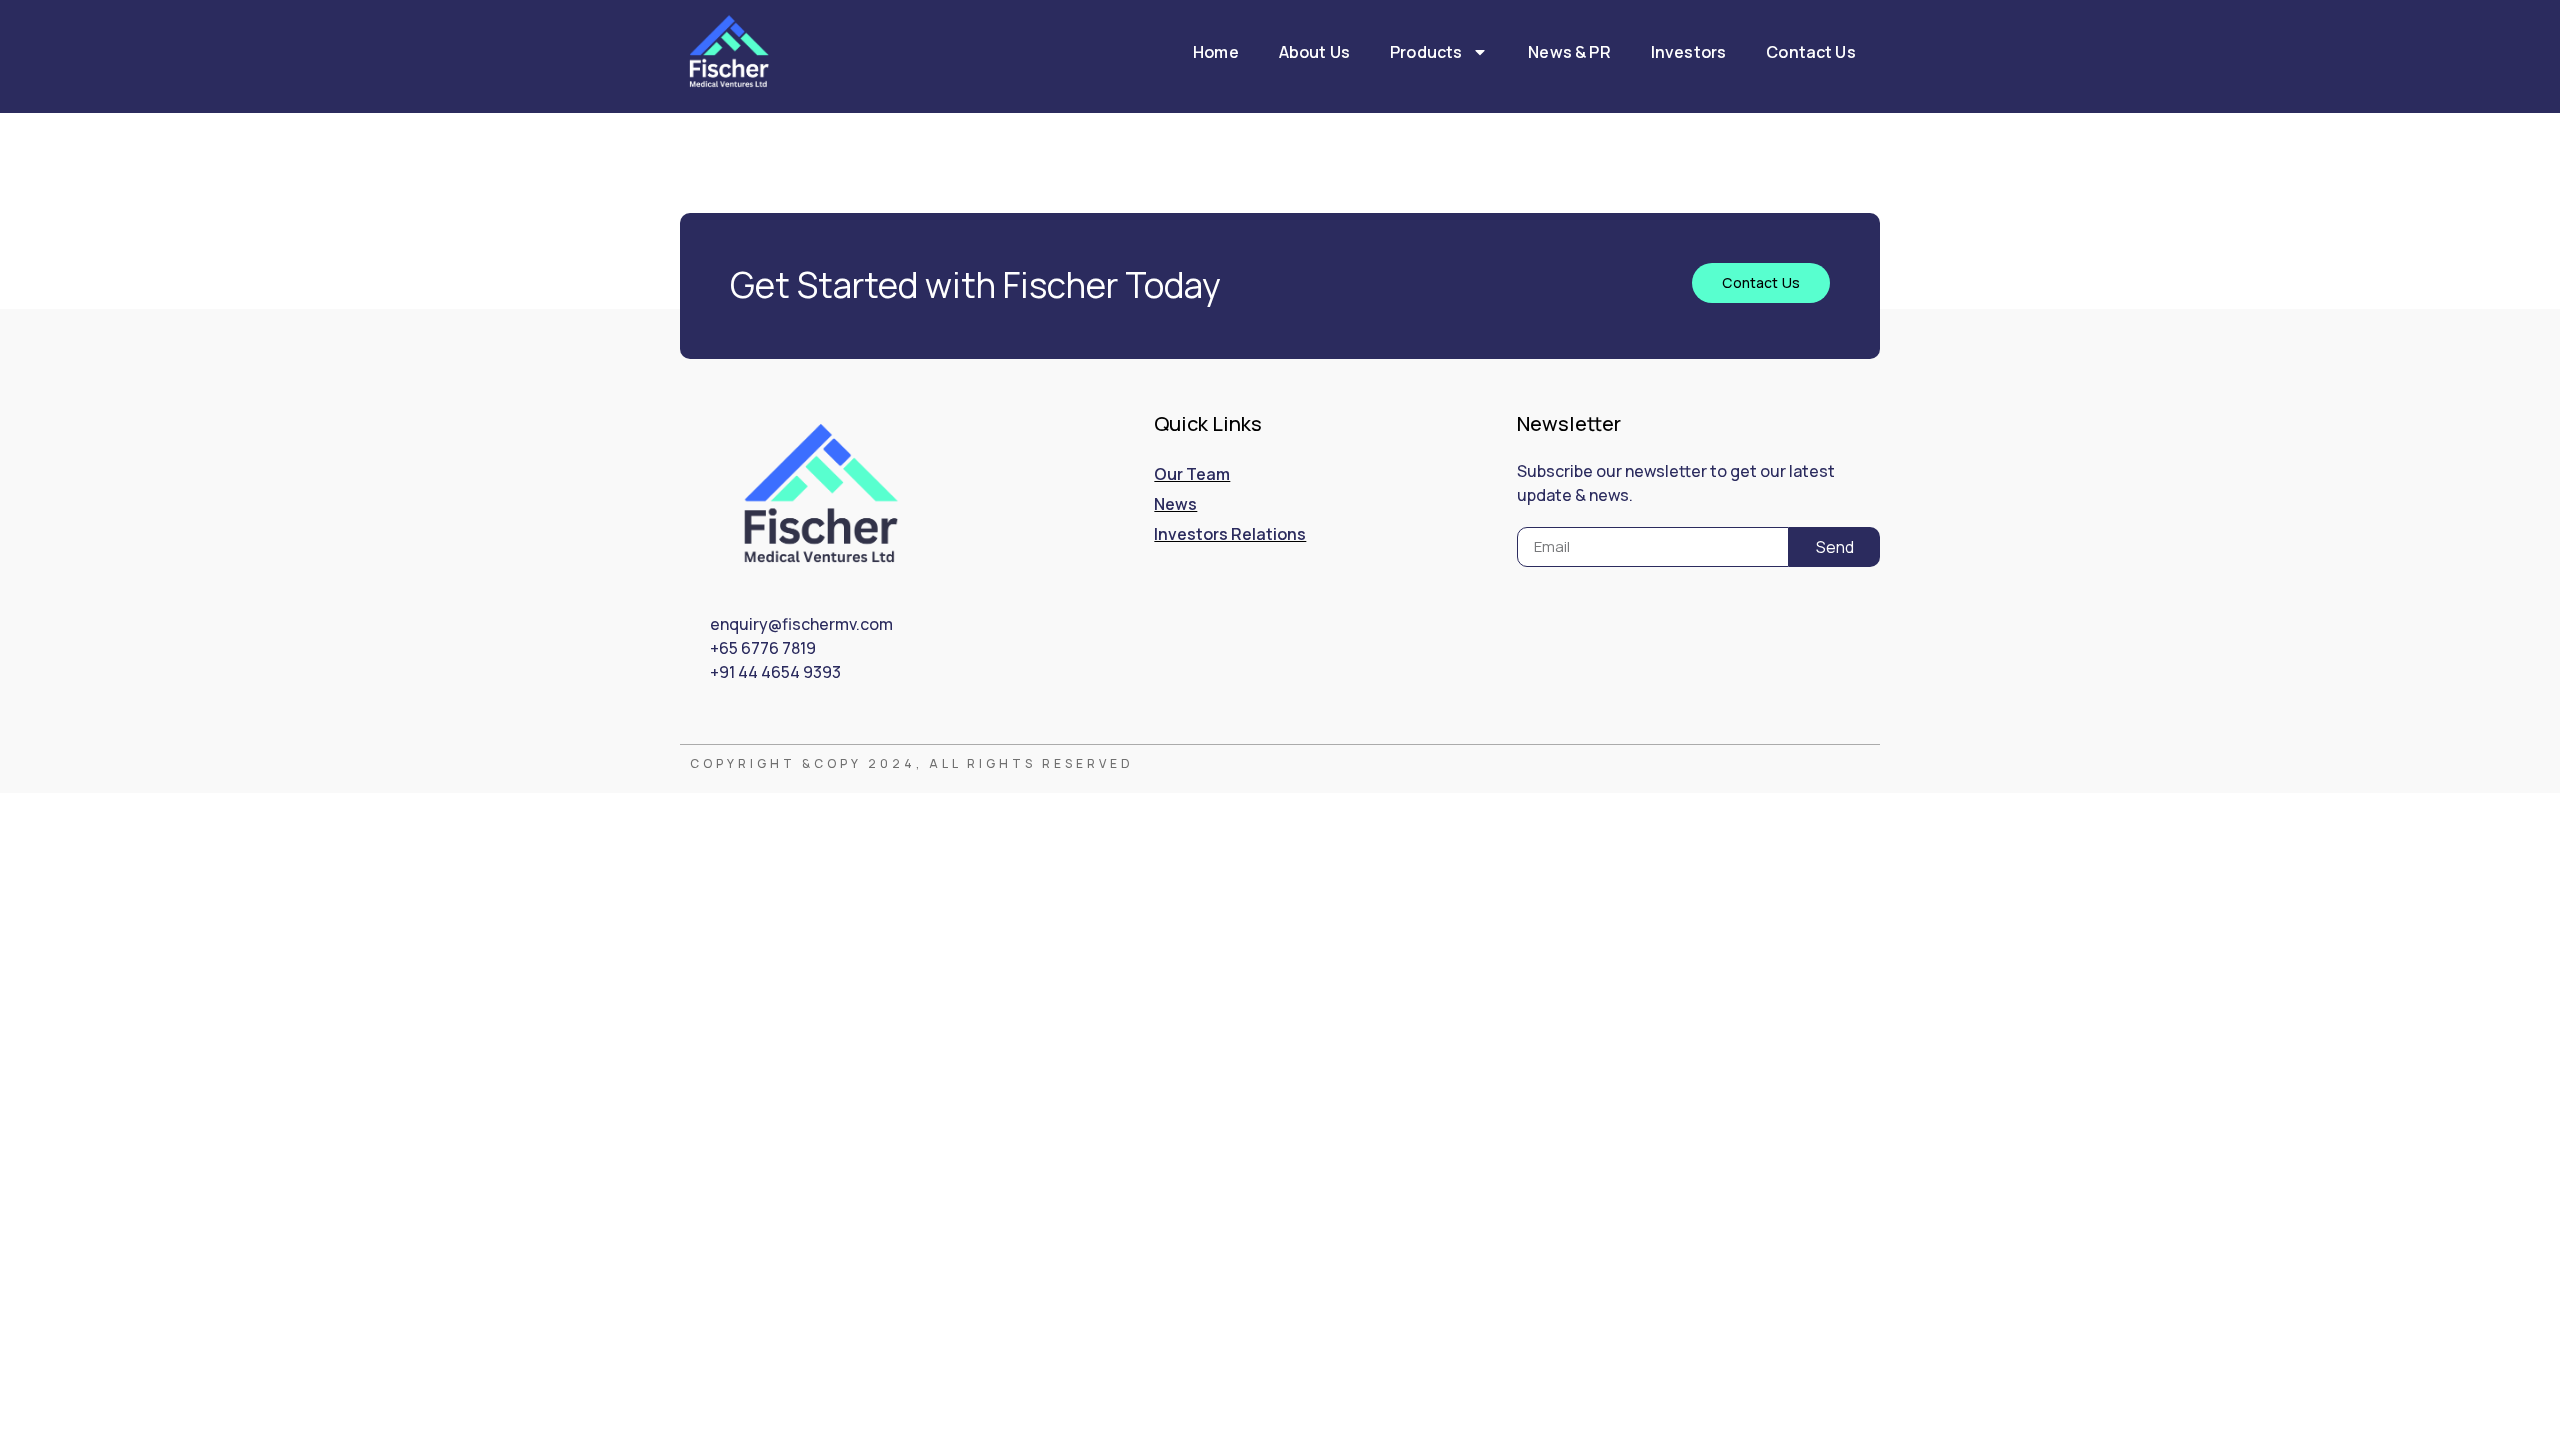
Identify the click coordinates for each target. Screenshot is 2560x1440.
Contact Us (1811, 52)
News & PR (1569, 52)
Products (1426, 52)
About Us (1314, 52)
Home (1216, 52)
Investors (1688, 52)
